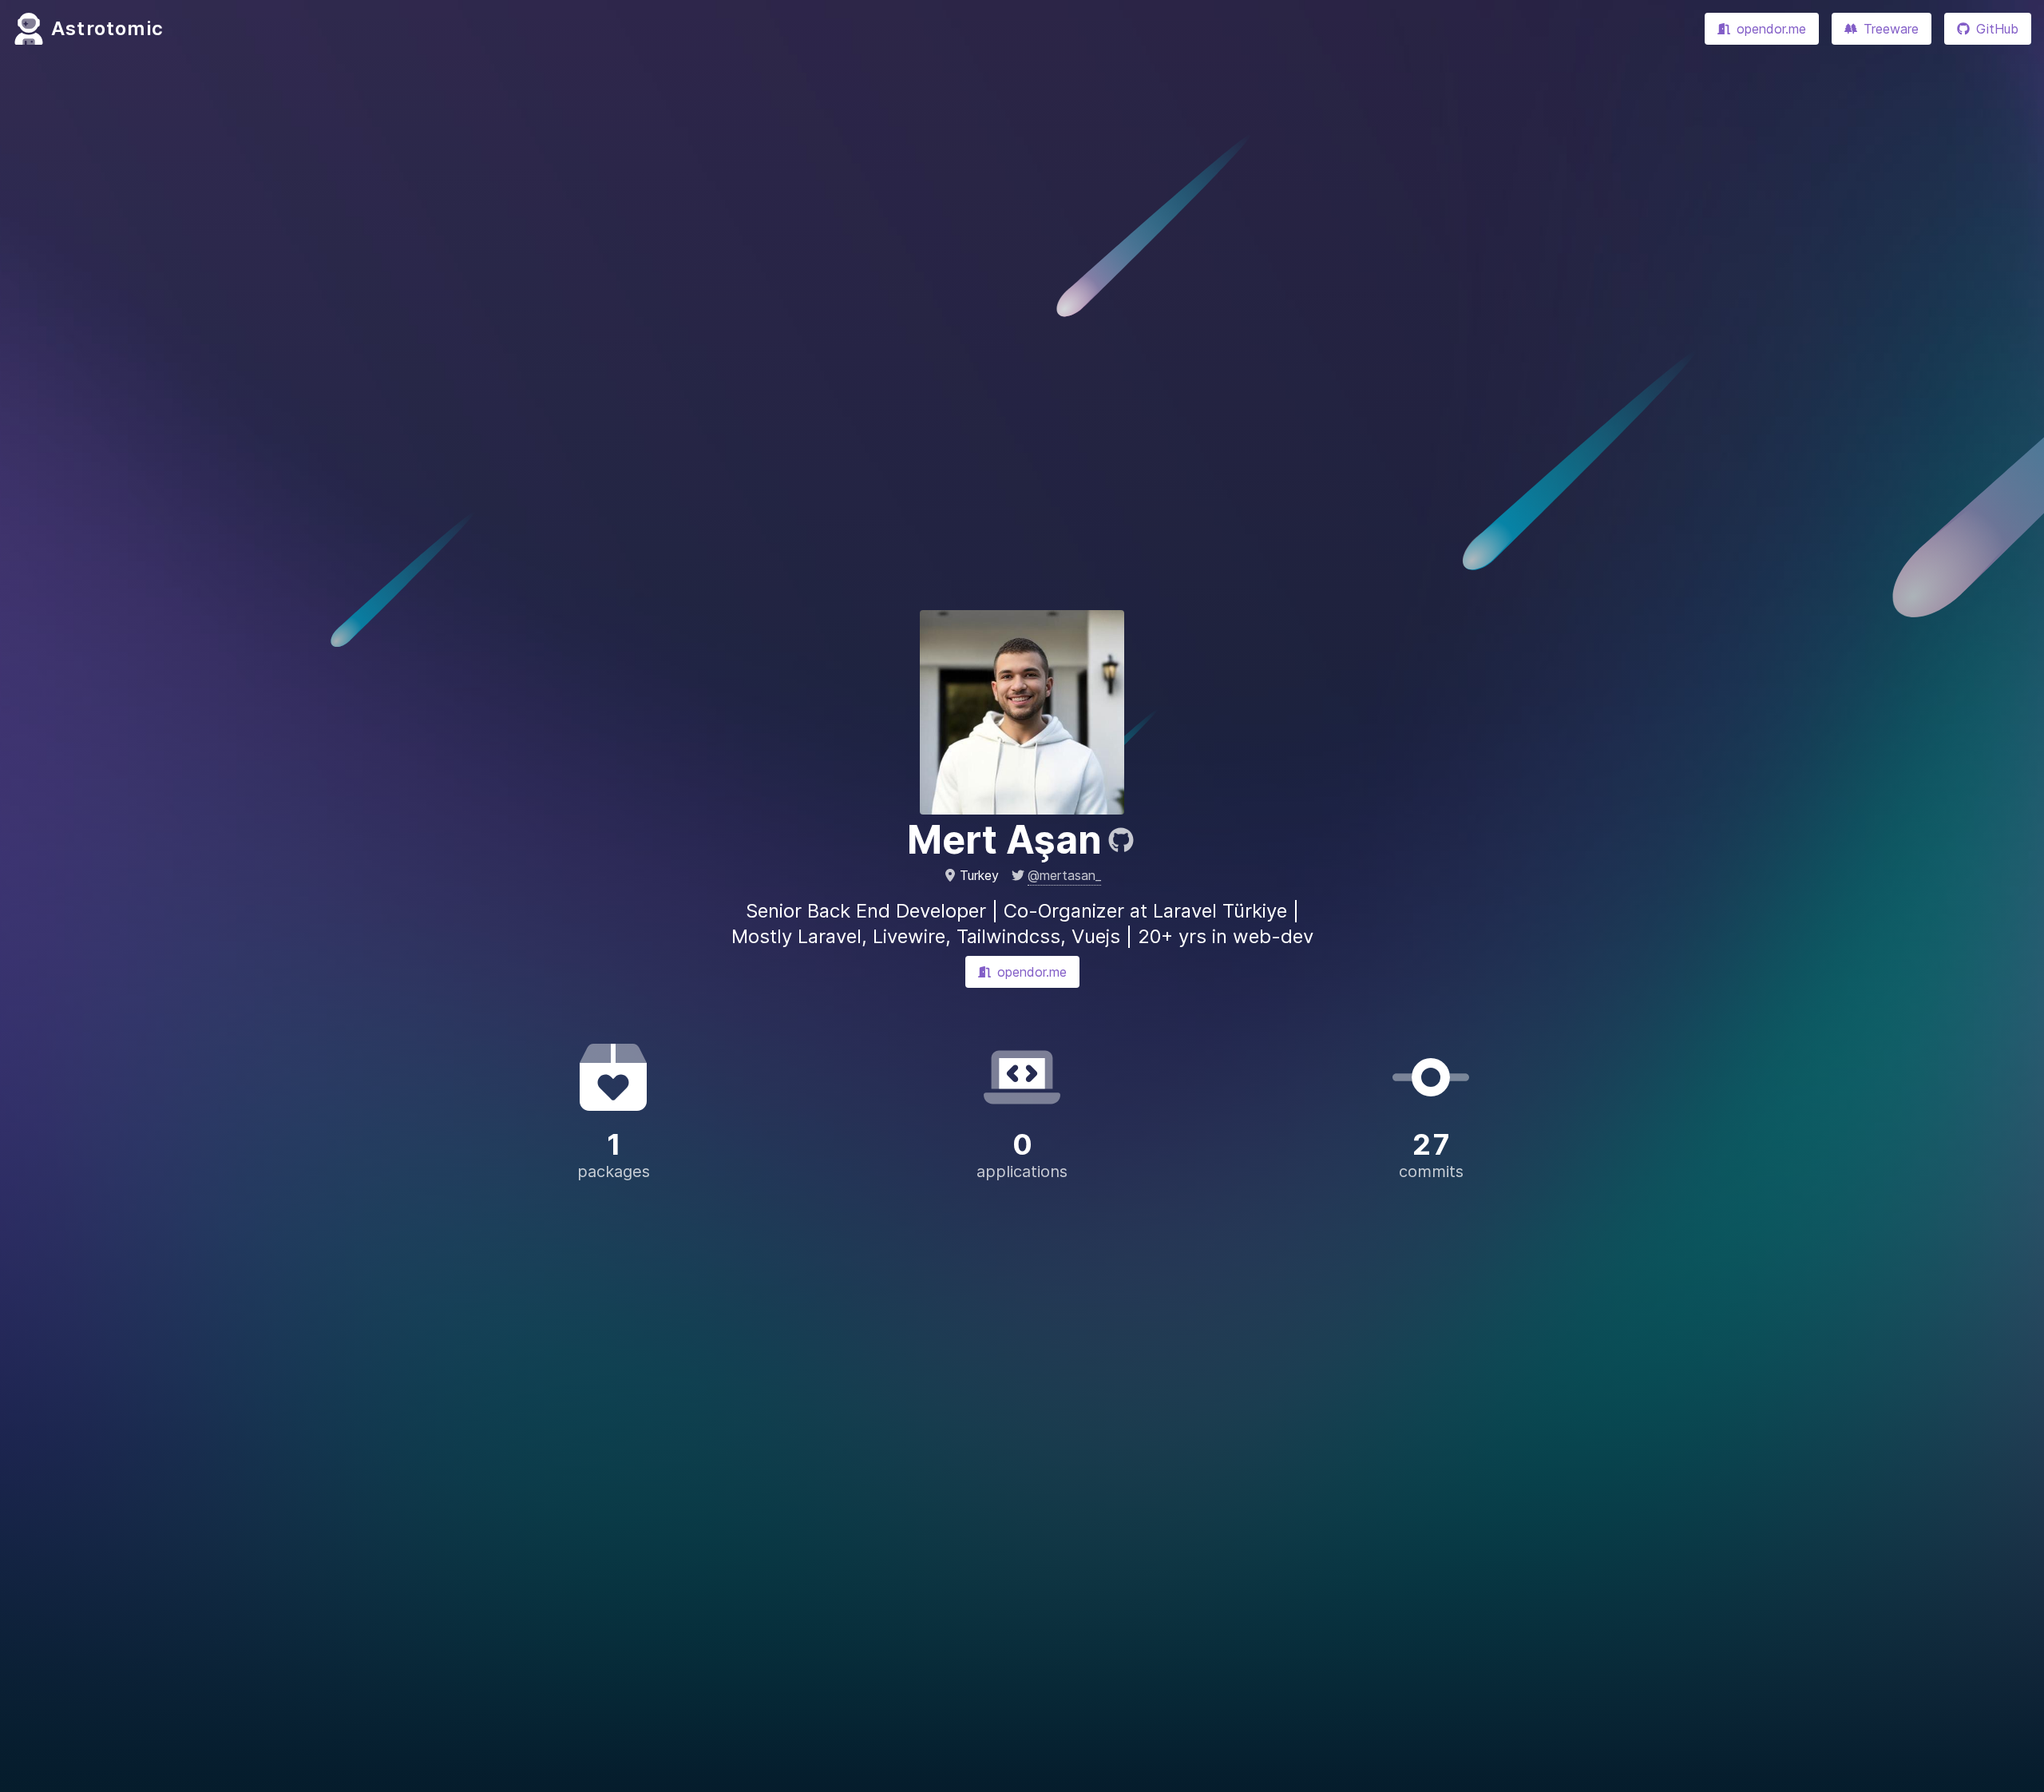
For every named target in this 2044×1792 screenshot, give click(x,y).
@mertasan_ (1064, 875)
